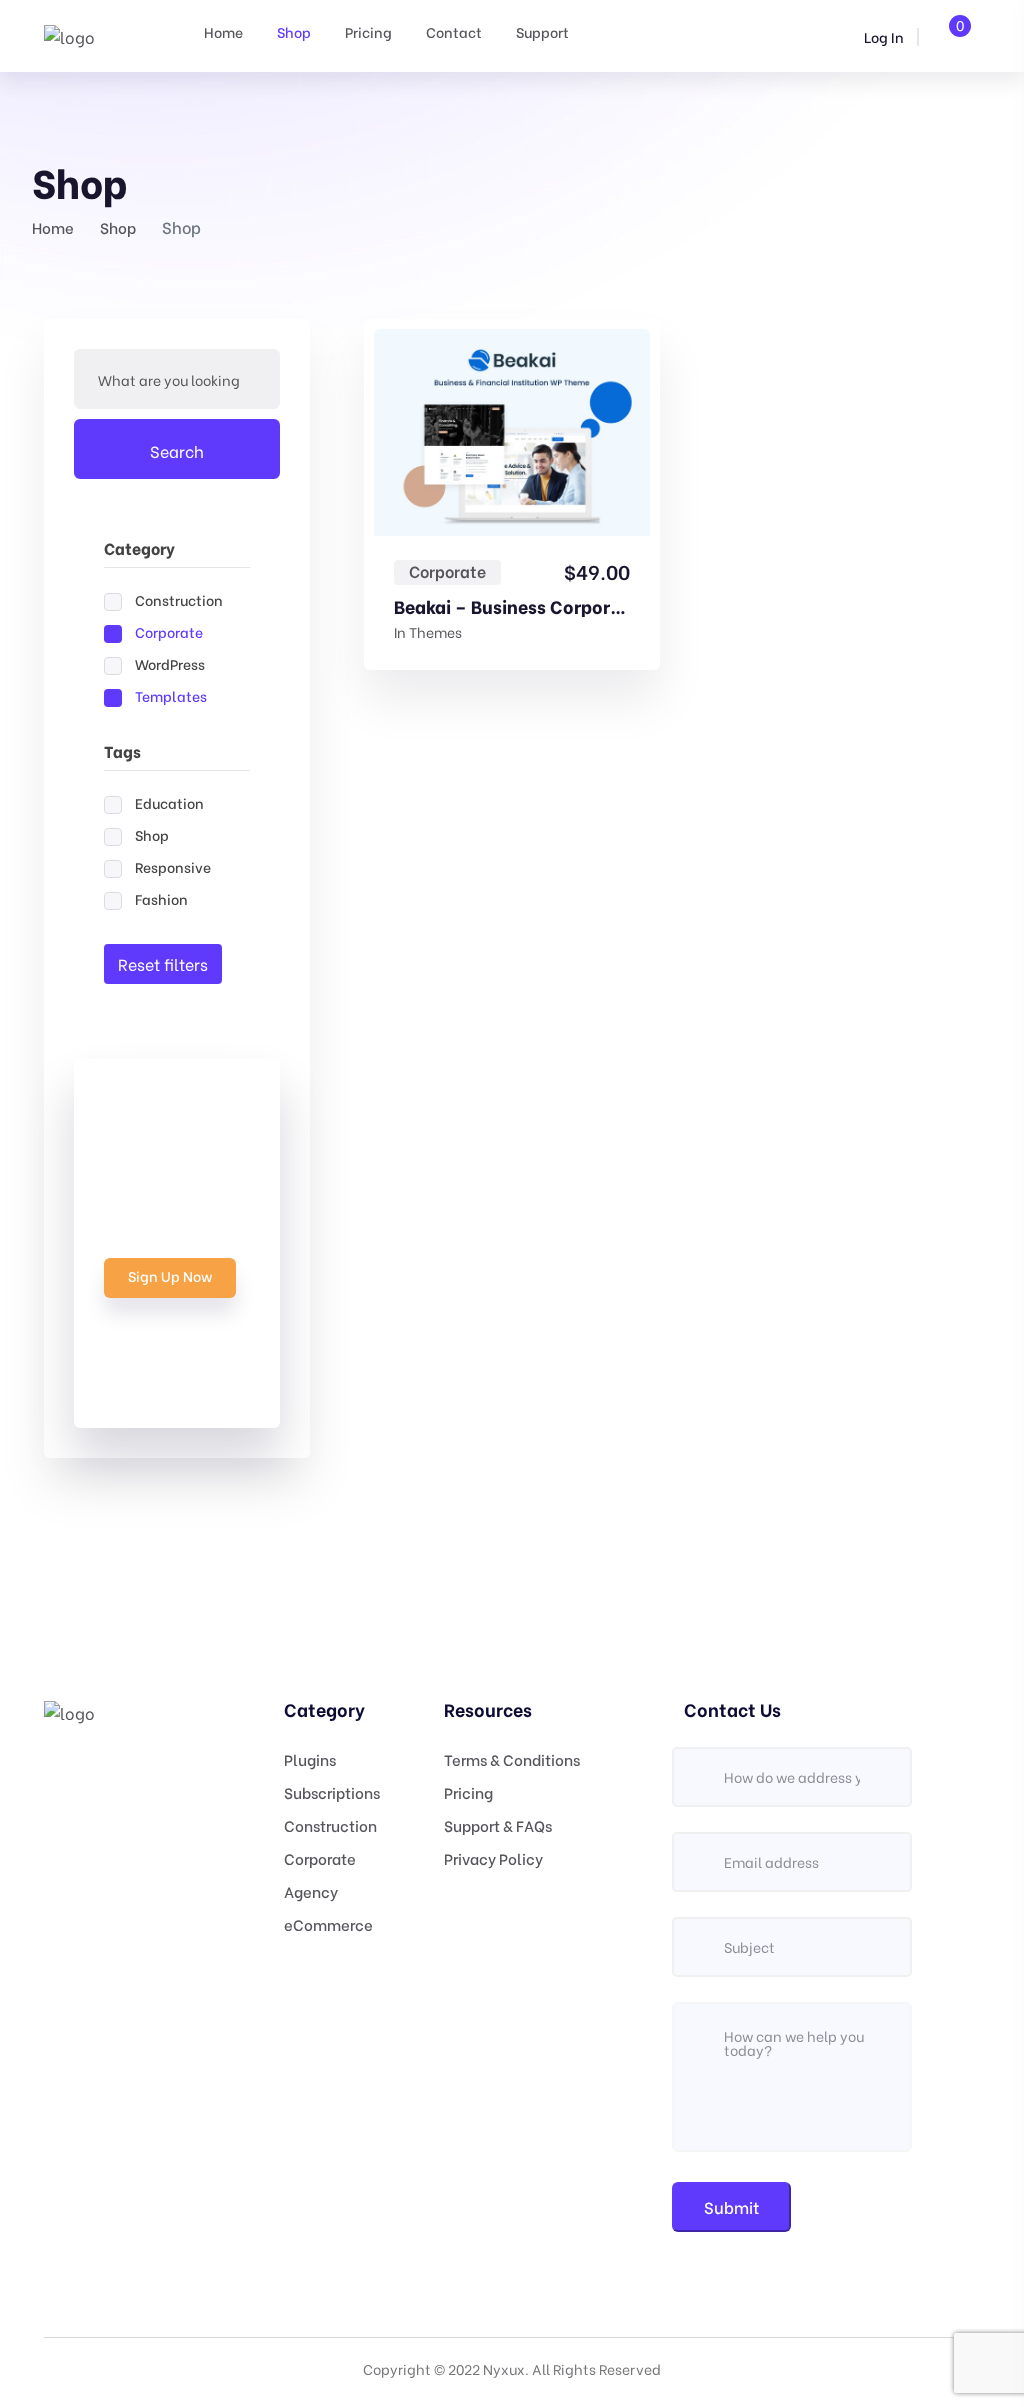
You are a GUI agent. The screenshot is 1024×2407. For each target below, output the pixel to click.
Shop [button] (152, 834)
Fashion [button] (161, 898)
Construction (330, 1825)
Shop (294, 31)
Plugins (310, 1759)
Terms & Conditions (512, 1759)
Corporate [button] (169, 631)
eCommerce (328, 1924)
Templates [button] (171, 695)
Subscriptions (332, 1792)
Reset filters (163, 963)
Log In (882, 36)
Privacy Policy (493, 1858)
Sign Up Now (170, 1275)
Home (223, 31)
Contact (454, 31)
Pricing (368, 31)
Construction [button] (179, 599)
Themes (435, 631)
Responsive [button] (173, 866)
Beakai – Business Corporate (512, 606)
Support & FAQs (498, 1825)
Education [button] (169, 802)
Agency (311, 1891)
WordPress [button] (170, 663)
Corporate (447, 571)
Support (542, 31)
